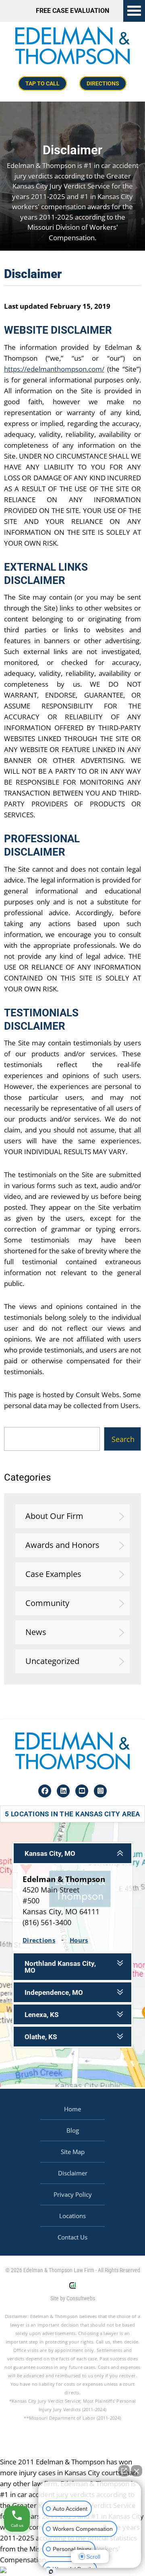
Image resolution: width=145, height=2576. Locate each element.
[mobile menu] (134, 11)
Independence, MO (54, 1993)
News (36, 1632)
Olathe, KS (41, 2037)
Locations (72, 2216)
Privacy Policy (73, 2194)
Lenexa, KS (41, 2015)
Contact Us (72, 2237)
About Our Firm (54, 1516)
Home (72, 2109)
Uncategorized (52, 1661)
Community (47, 1603)
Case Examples (53, 1574)
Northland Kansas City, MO (60, 1967)
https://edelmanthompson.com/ (54, 369)
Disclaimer (73, 2173)
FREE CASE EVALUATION (72, 11)
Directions (103, 83)
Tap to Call (42, 83)
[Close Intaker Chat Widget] (137, 2471)
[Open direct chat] (124, 2471)
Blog (73, 2130)
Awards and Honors (62, 1545)
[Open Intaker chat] (51, 2572)
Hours (79, 1940)
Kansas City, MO (50, 1854)
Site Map (73, 2152)
